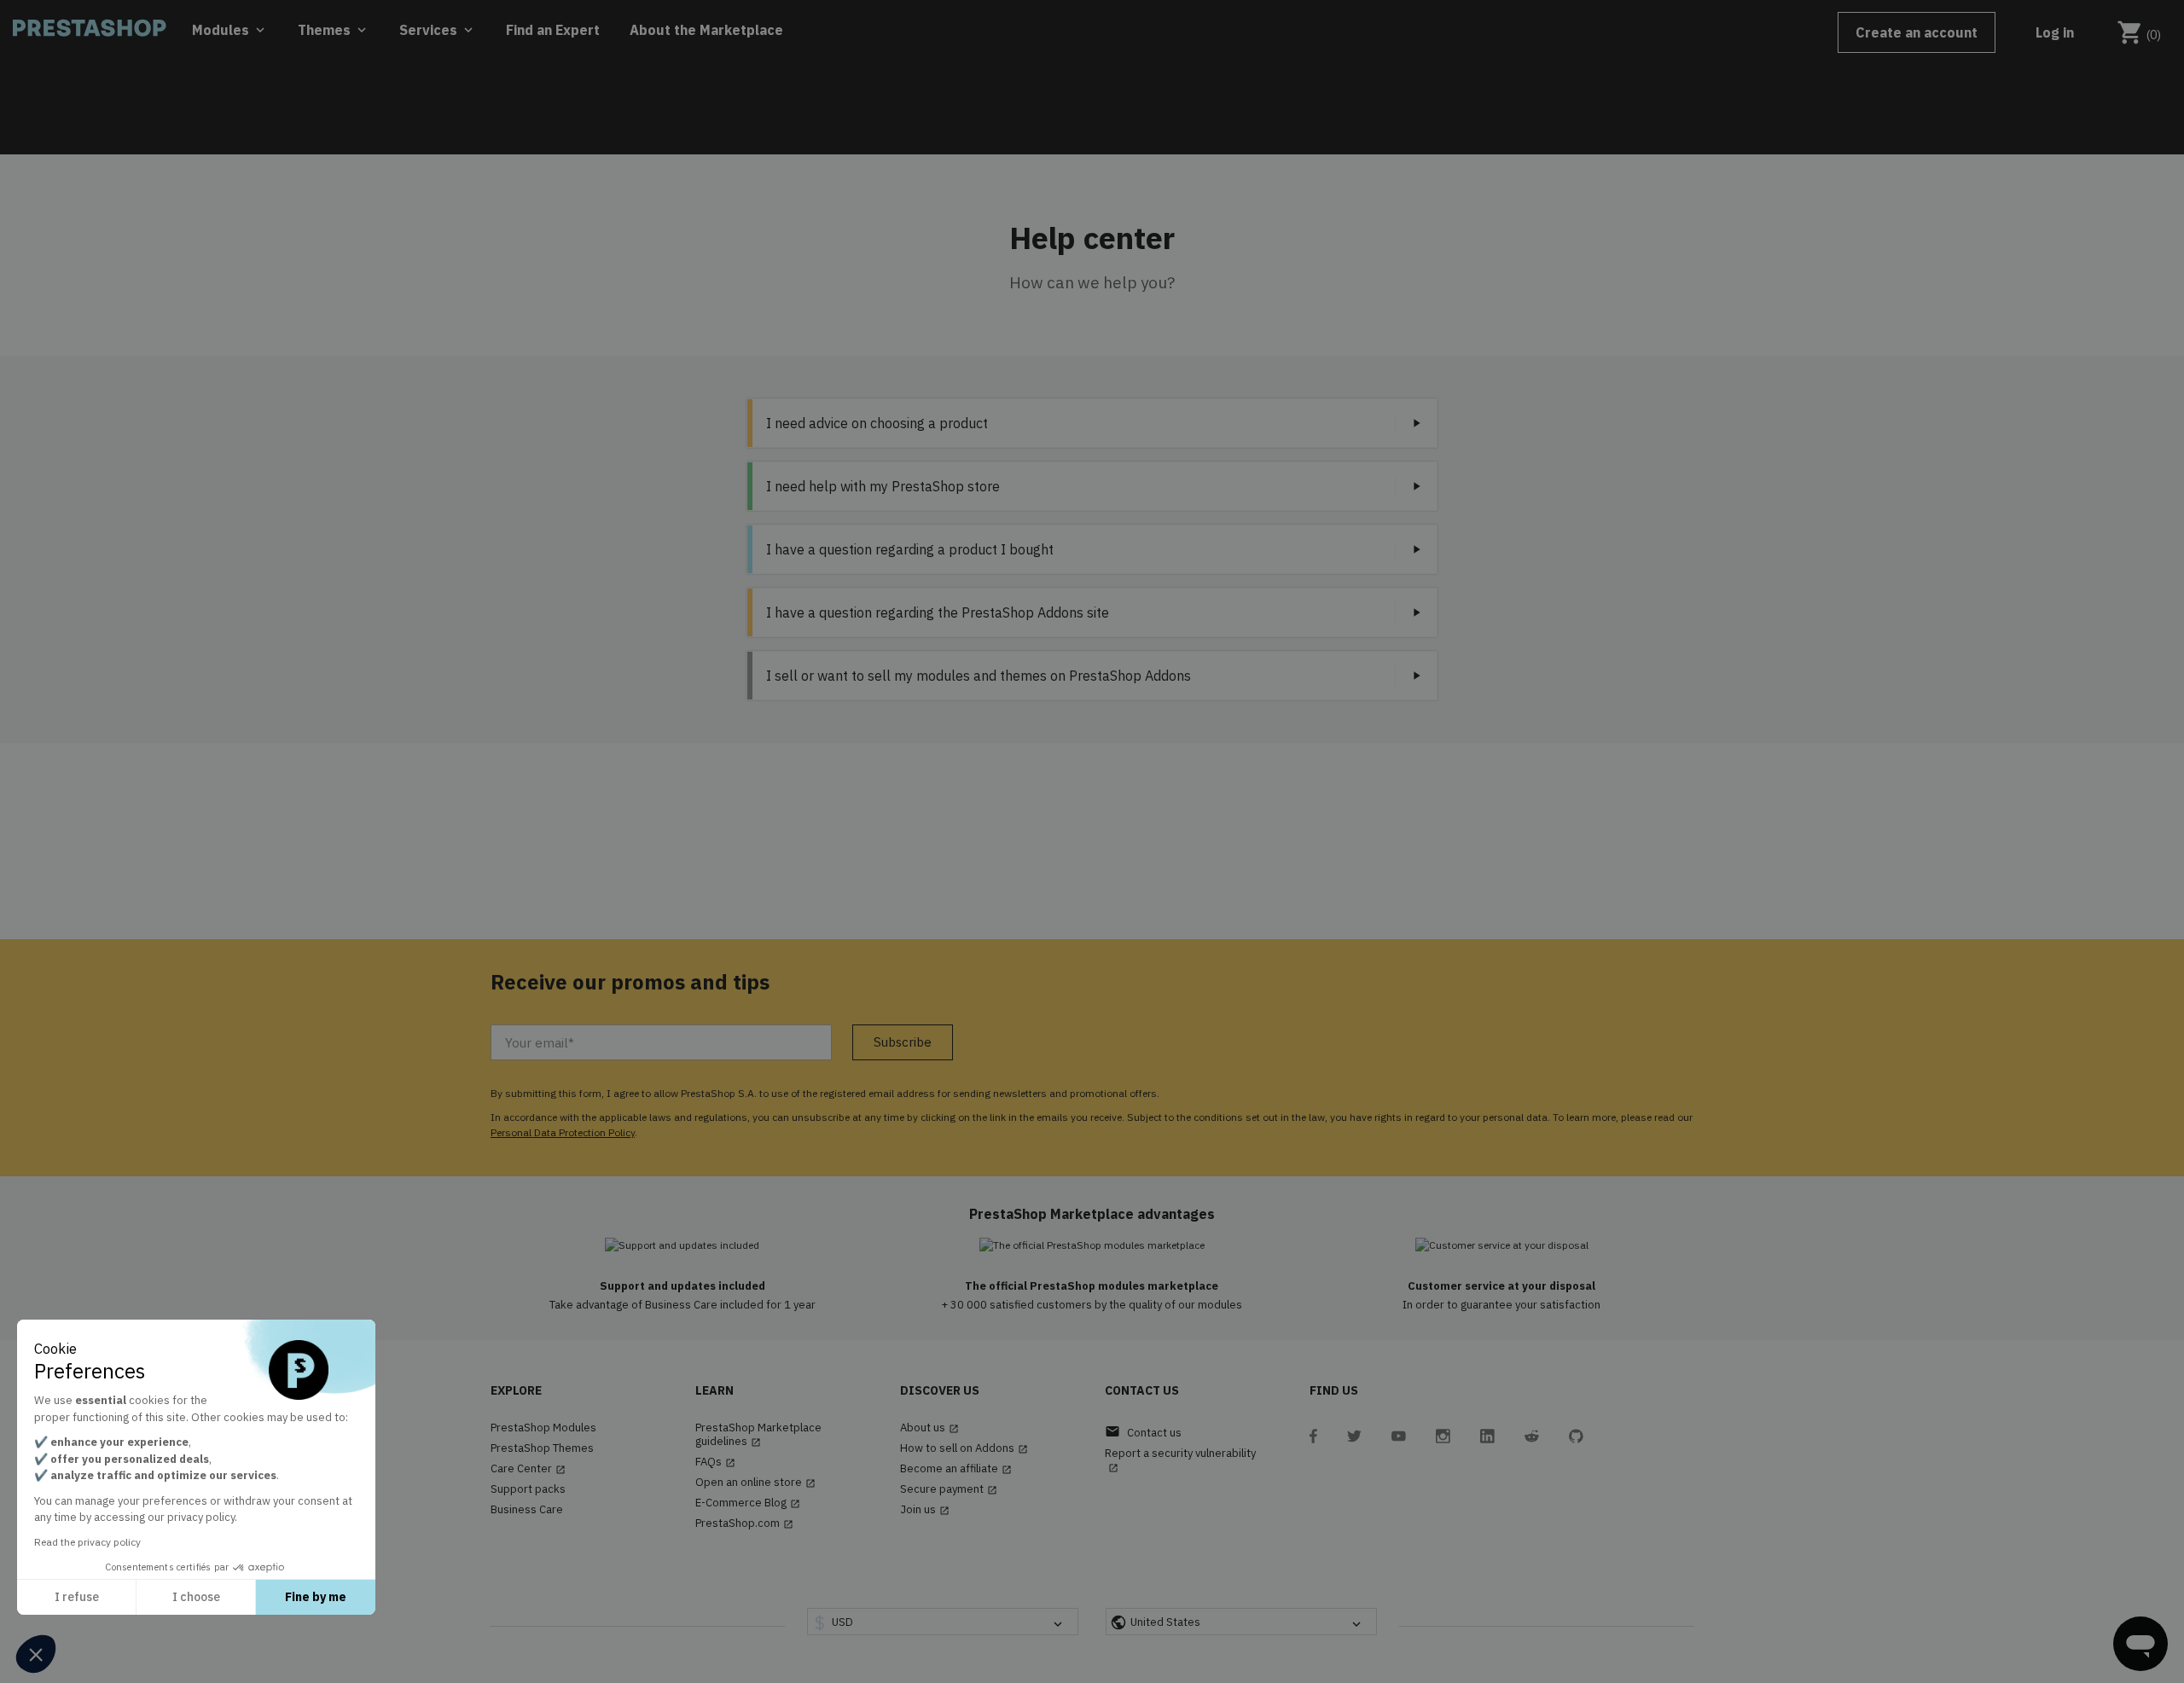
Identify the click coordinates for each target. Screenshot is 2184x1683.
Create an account (1917, 32)
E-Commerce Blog (748, 1503)
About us (929, 1428)
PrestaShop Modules (543, 1428)
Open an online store (755, 1483)
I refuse (77, 1597)
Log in (2055, 32)
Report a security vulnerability (1180, 1460)
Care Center (528, 1469)
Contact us (1143, 1432)
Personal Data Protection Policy (563, 1132)
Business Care (527, 1510)
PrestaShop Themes (542, 1448)
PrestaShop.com (744, 1523)
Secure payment (949, 1489)
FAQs (715, 1462)
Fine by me (316, 1597)
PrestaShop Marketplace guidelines (758, 1435)
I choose (196, 1597)
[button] (36, 1654)
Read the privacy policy (87, 1542)
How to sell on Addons (964, 1448)
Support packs (528, 1489)
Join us (925, 1510)
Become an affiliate (956, 1469)
